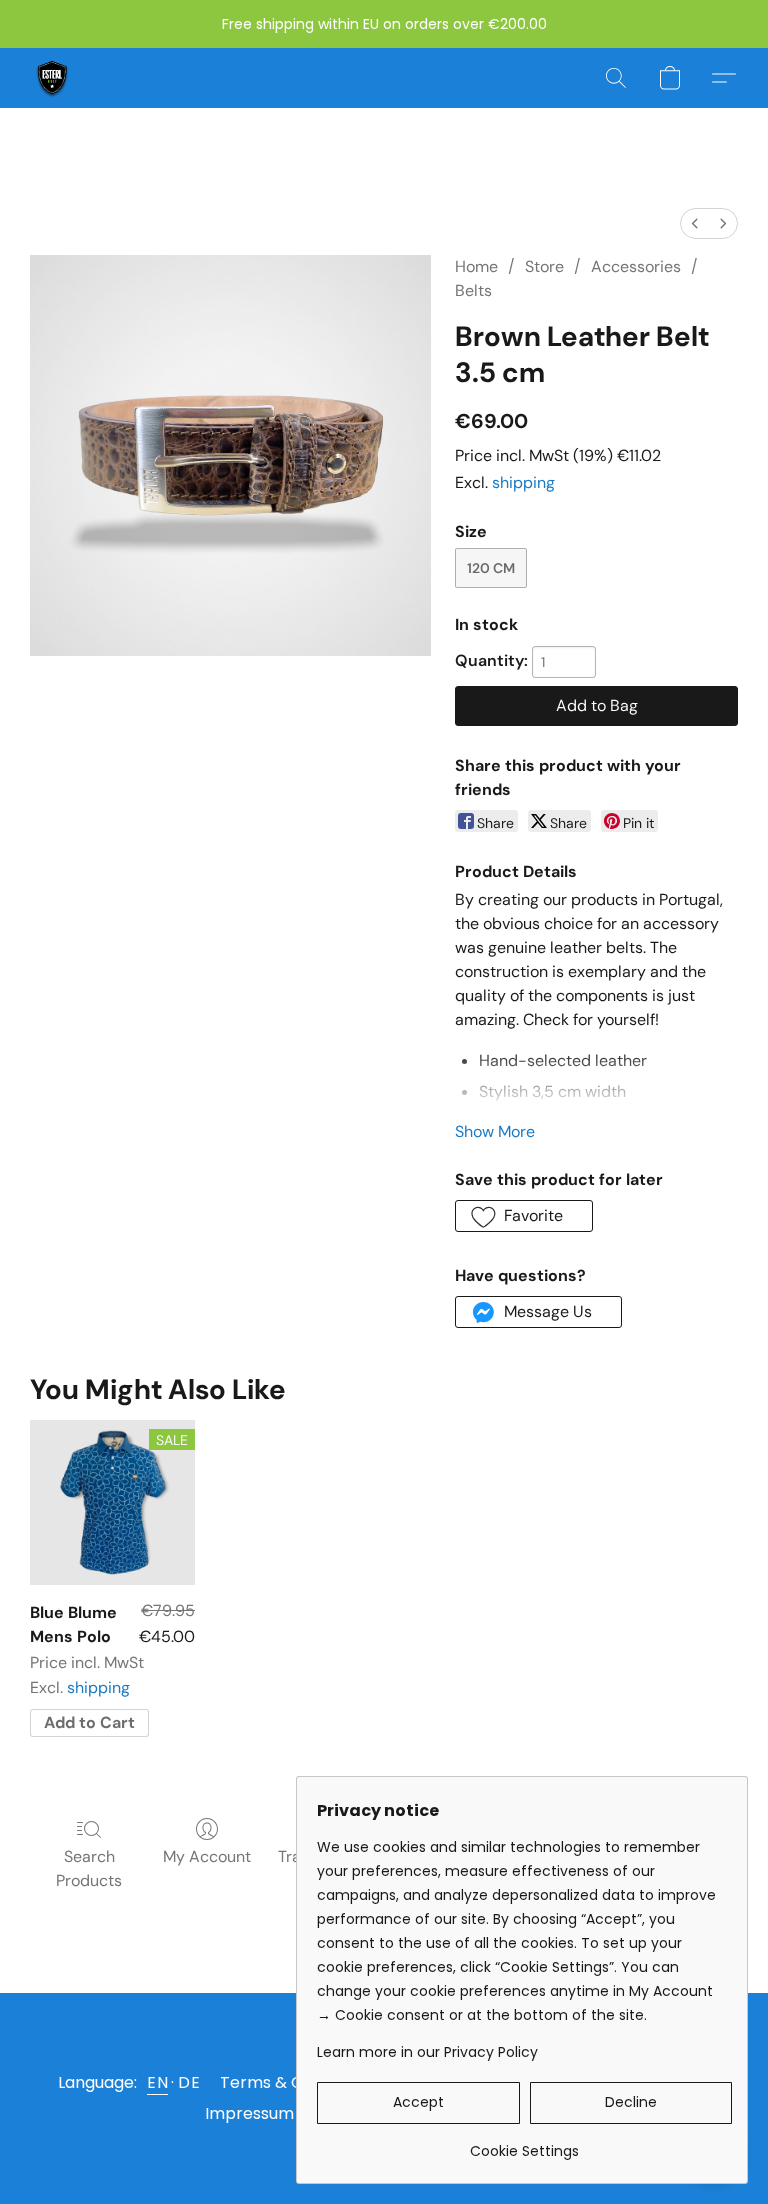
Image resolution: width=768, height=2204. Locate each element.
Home (476, 266)
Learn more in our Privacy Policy (427, 2052)
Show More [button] (495, 1131)
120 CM (491, 568)
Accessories (636, 266)
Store (544, 266)
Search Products (89, 1868)
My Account (207, 1856)
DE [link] (189, 2082)
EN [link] (157, 2082)
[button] (52, 78)
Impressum (249, 2113)
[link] (524, 2143)
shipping (523, 482)
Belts (473, 290)
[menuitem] (695, 223)
